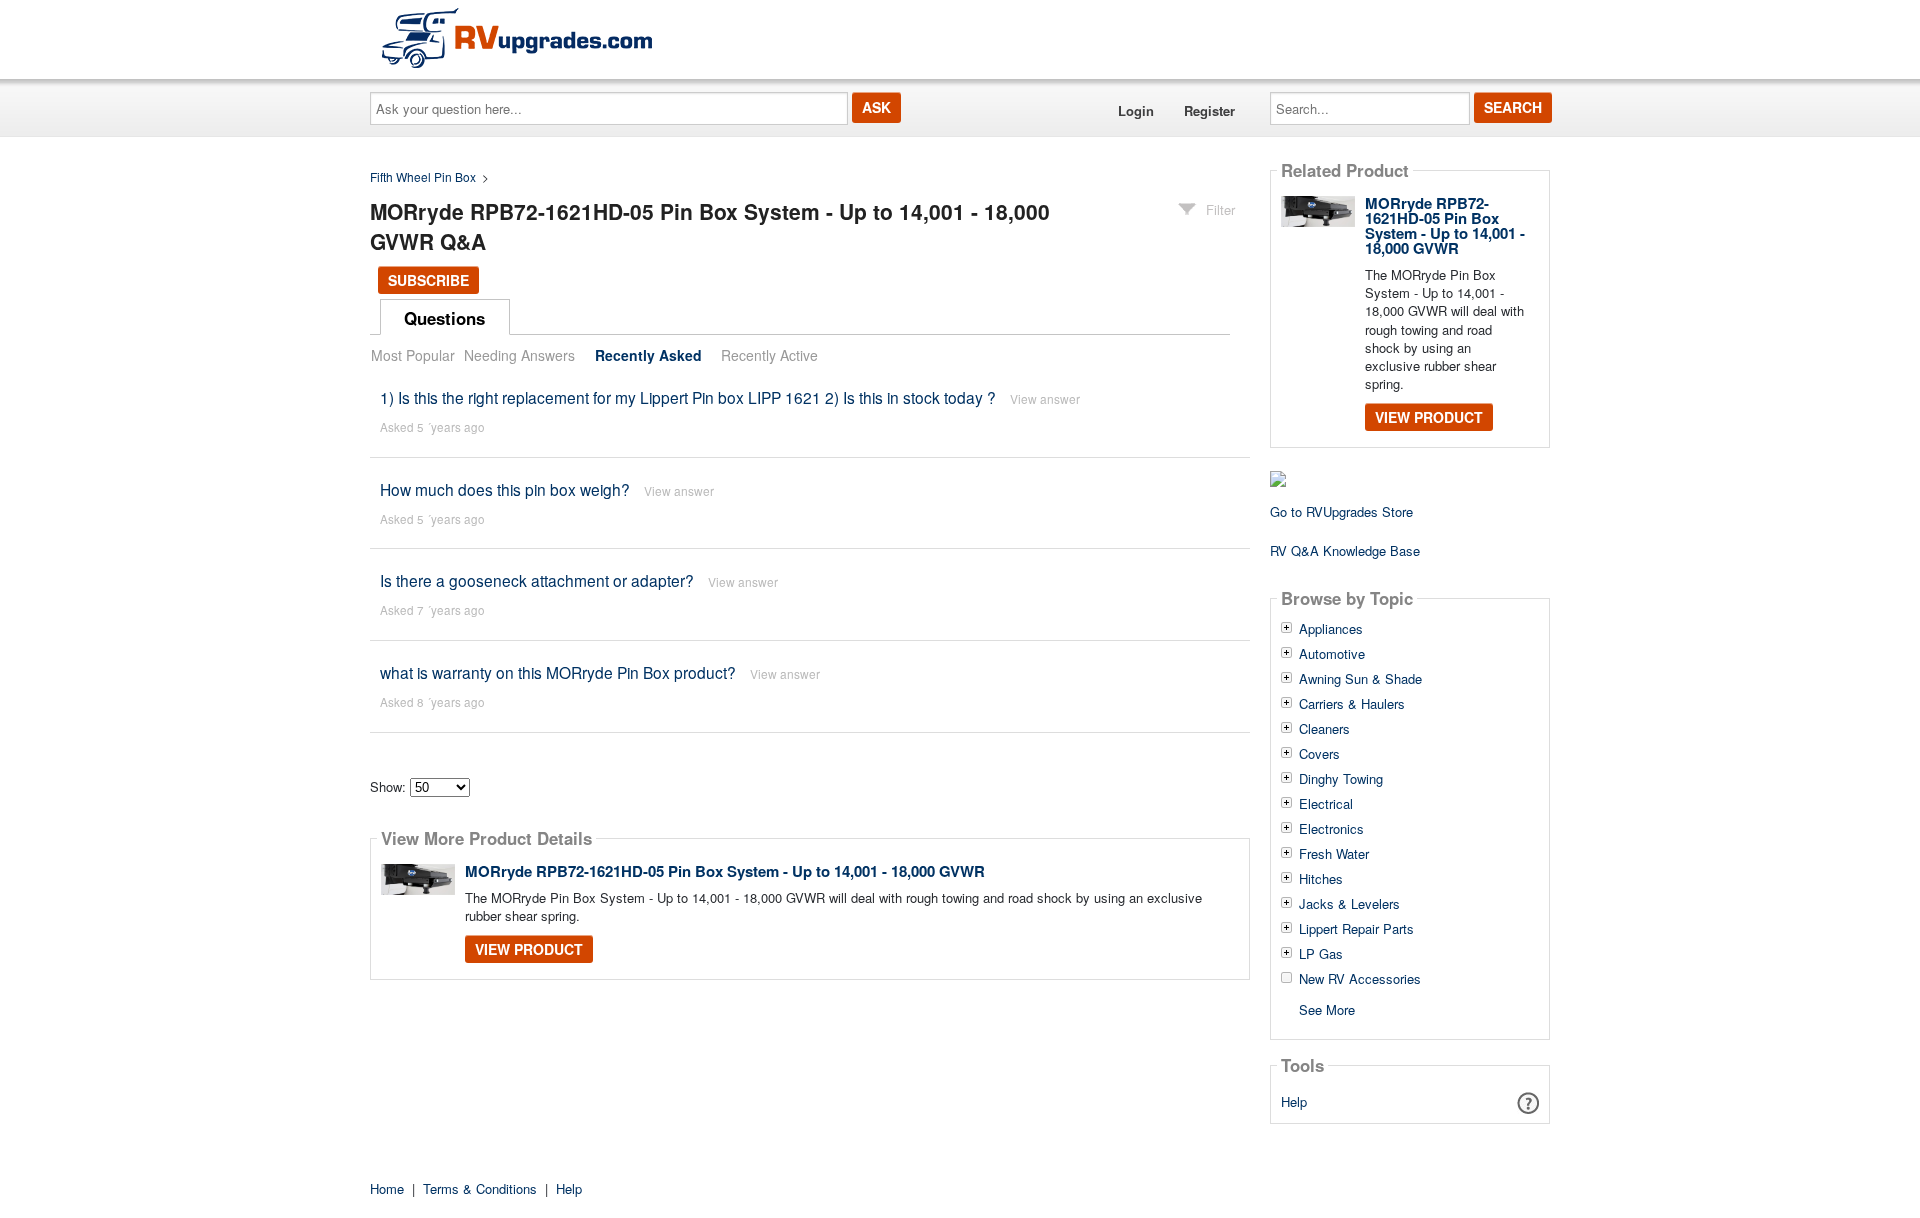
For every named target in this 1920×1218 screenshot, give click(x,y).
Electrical (1326, 804)
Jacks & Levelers (1349, 904)
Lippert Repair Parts (1356, 929)
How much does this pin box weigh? (505, 489)
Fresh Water (1334, 854)
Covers (1319, 754)
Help (1294, 1101)
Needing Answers (519, 355)
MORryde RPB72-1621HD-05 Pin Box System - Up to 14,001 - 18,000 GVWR (725, 871)
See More (1327, 1008)
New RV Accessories (1360, 979)
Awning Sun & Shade (1360, 679)
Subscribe (428, 280)
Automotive (1332, 654)
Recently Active (769, 355)
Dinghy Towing (1341, 779)
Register (1209, 110)
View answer (1045, 398)
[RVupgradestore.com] (517, 37)
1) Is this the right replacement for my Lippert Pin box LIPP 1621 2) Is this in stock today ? (688, 397)
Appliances (1331, 629)
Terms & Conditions (480, 1188)
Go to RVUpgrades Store (1341, 511)
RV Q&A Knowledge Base (1345, 550)
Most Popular (413, 355)
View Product (529, 949)
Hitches (1321, 879)
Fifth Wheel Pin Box (423, 176)
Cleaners (1324, 729)
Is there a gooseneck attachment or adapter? (537, 580)
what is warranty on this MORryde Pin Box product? (558, 672)
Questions (444, 318)
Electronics (1331, 829)
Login (1136, 110)
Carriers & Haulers (1352, 704)
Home (387, 1188)
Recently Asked (648, 355)
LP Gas (1321, 954)
